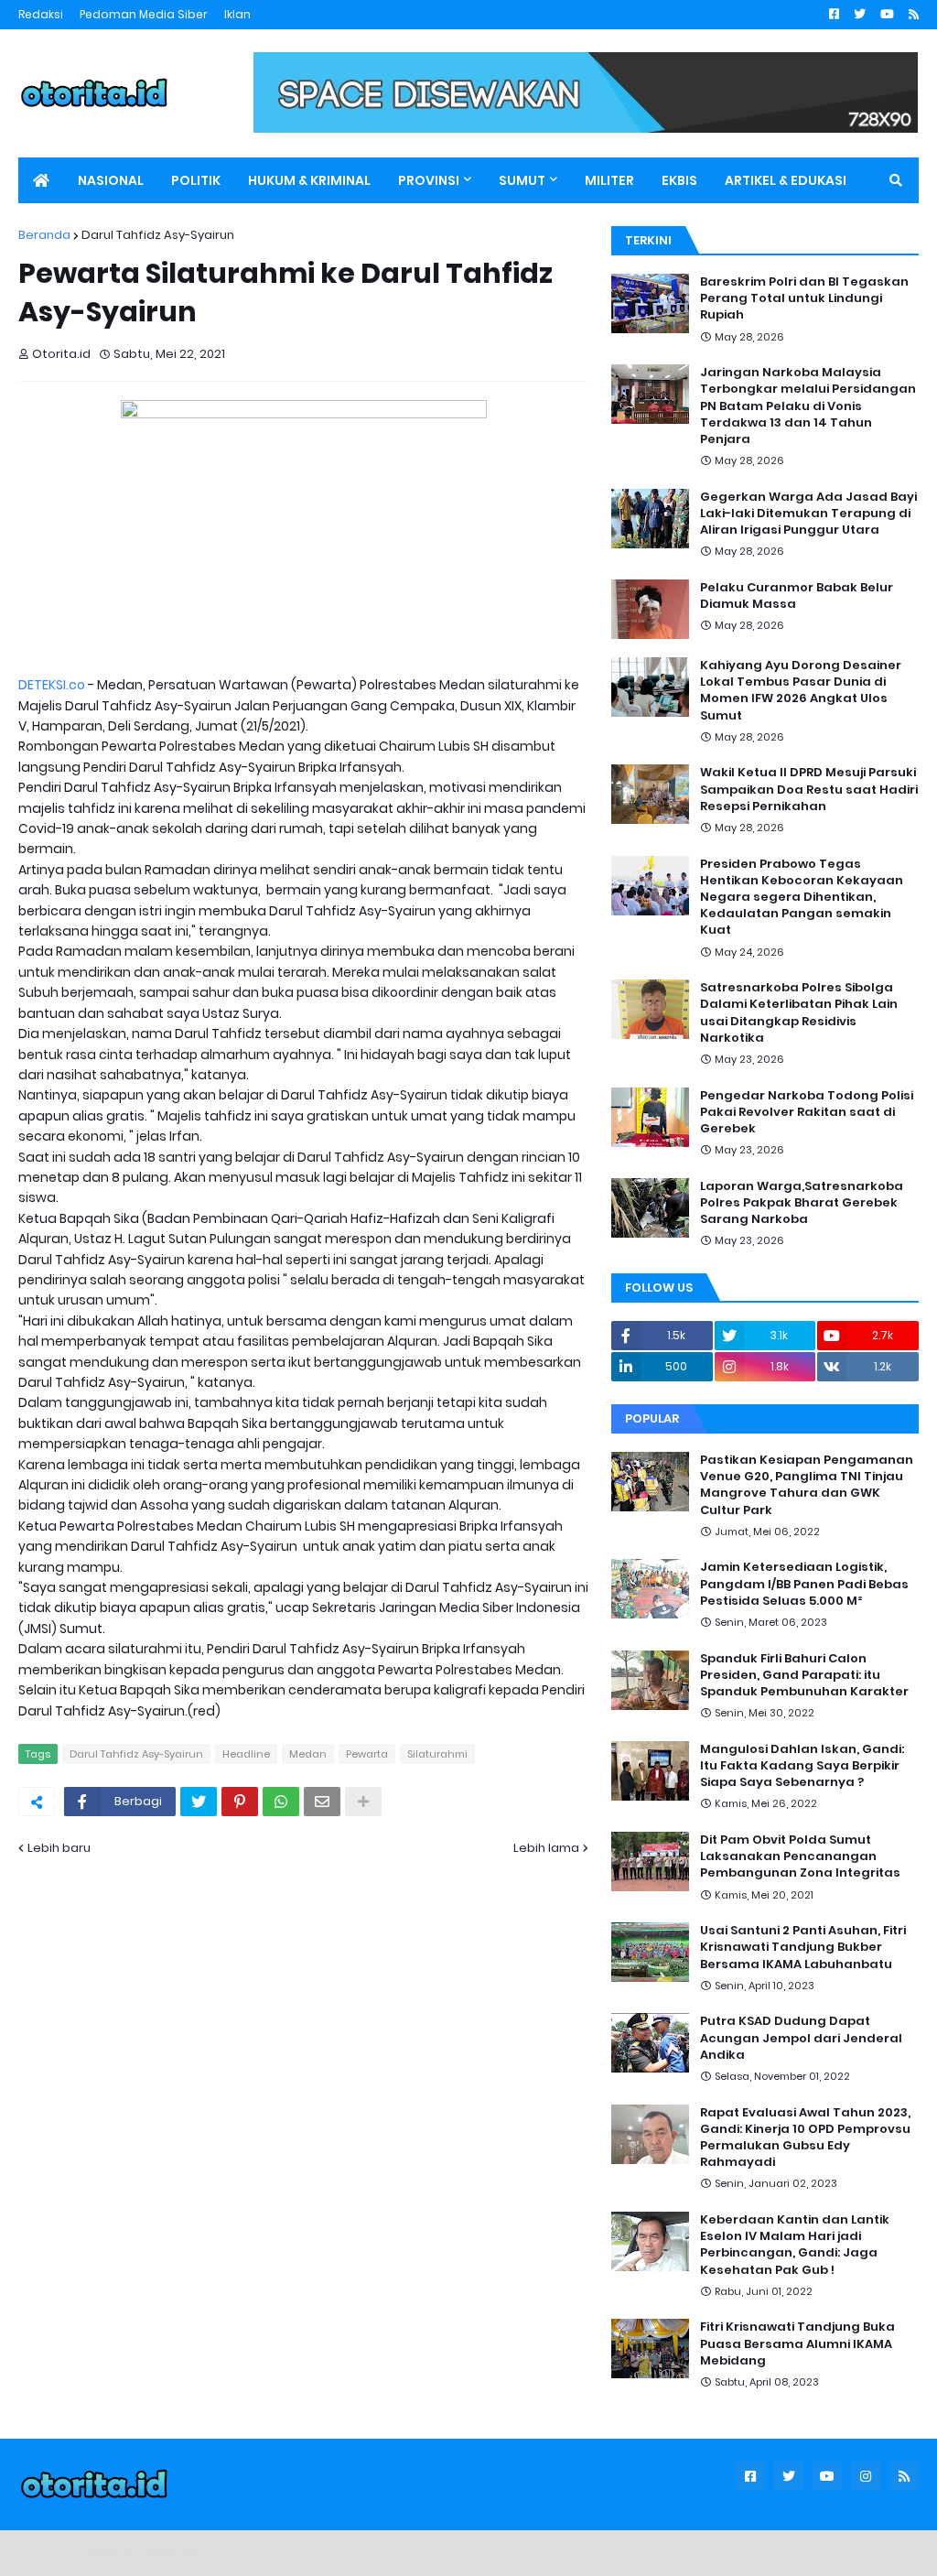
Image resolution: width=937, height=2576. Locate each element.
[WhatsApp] (281, 1802)
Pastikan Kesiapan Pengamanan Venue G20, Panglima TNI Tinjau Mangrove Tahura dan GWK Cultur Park (807, 1485)
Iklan (237, 14)
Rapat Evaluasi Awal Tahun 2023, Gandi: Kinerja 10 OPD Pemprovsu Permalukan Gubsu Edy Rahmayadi (805, 2138)
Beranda (44, 235)
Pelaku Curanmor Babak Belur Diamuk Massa (797, 596)
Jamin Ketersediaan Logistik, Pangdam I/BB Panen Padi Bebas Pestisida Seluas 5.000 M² (804, 1584)
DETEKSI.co (52, 685)
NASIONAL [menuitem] (111, 180)
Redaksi (41, 14)
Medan (308, 1754)
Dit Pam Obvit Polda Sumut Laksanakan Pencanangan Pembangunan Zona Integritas (800, 1856)
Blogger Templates (147, 2553)
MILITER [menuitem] (609, 180)
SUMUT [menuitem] (522, 180)
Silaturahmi (437, 1754)
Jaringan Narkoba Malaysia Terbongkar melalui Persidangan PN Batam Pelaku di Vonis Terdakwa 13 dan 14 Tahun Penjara (808, 406)
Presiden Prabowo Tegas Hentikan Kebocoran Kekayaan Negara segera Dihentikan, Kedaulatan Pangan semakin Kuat (802, 898)
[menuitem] (41, 180)
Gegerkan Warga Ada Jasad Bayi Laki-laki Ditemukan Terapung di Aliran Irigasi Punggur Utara (808, 514)
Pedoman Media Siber (144, 14)
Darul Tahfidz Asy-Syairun (158, 235)
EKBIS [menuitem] (679, 180)
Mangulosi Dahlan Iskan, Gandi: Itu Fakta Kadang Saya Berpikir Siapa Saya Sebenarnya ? (802, 1766)
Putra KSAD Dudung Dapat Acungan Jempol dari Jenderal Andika (801, 2038)
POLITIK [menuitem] (196, 180)
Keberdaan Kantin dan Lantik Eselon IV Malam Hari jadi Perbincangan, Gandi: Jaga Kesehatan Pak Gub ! (795, 2245)
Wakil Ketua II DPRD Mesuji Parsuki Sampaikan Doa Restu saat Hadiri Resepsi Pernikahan (809, 789)
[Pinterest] (240, 1802)
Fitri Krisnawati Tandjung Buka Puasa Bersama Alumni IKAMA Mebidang (797, 2343)
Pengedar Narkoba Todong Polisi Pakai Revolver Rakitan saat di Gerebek (807, 1112)
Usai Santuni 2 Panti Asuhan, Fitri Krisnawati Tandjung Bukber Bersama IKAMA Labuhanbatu (803, 1947)
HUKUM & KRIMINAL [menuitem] (309, 180)
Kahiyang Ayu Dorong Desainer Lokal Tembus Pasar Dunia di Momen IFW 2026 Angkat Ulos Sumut (801, 691)
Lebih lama (546, 1848)
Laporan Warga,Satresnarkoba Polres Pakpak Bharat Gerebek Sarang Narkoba (802, 1203)
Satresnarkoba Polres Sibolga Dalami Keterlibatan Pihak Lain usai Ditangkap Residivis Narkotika (799, 1013)
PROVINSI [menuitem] (429, 180)
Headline (246, 1754)
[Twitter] (199, 1802)
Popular (652, 1418)
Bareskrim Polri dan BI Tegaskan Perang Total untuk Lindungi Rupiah (804, 298)
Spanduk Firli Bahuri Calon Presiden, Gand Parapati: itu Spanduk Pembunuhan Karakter (804, 1675)
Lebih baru (59, 1848)
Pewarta (367, 1754)
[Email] (322, 1802)
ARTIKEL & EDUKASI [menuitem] (786, 180)
